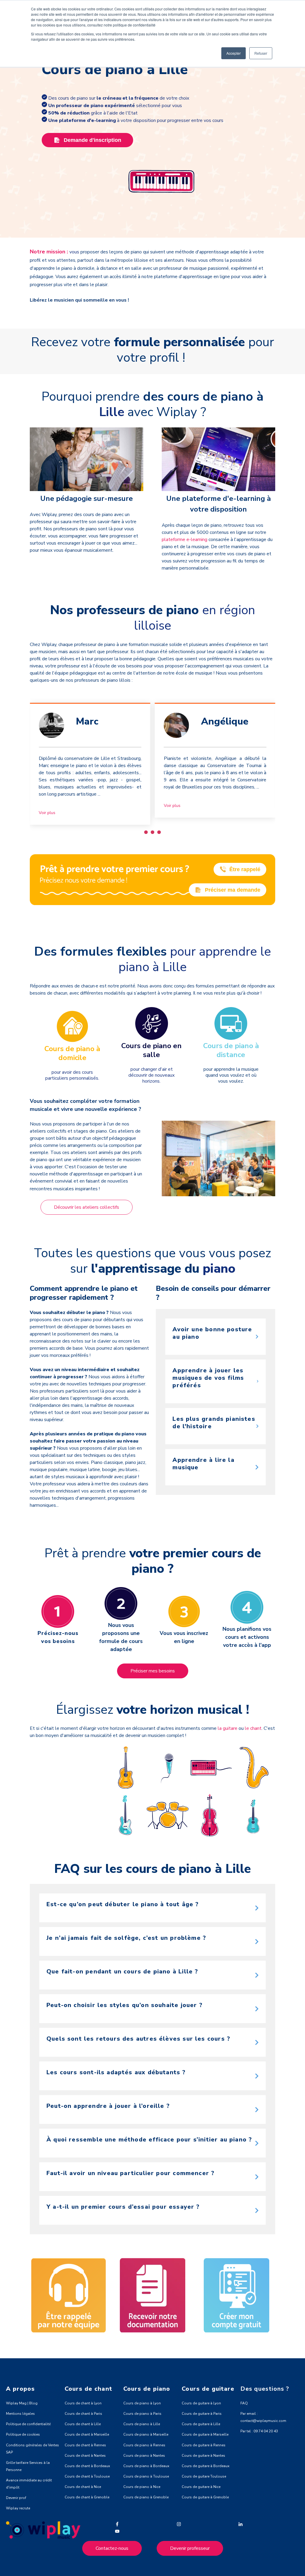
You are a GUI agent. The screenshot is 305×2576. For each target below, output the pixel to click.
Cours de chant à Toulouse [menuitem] (87, 2476)
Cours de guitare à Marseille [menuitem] (205, 2434)
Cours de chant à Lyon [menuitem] (83, 2403)
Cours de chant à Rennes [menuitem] (85, 2445)
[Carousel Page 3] (159, 832)
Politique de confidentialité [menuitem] (28, 2424)
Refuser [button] (261, 53)
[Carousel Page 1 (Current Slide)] (146, 832)
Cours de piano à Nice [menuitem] (142, 2487)
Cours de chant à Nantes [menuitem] (85, 2456)
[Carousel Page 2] (152, 832)
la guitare (228, 1728)
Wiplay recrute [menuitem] (18, 2508)
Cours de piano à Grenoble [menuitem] (146, 2497)
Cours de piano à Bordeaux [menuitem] (146, 2466)
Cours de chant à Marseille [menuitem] (87, 2434)
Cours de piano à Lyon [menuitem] (142, 2403)
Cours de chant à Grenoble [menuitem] (87, 2497)
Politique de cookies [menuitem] (23, 2434)
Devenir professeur (190, 2548)
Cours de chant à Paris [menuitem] (83, 2414)
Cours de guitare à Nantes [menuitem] (203, 2456)
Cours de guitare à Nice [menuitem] (201, 2487)
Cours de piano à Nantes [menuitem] (144, 2456)
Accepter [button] (234, 53)
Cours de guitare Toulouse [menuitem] (204, 2476)
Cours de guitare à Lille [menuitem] (201, 2424)
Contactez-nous (112, 2548)
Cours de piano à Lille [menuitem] (142, 2424)
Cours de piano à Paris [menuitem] (142, 2414)
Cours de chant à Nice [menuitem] (83, 2487)
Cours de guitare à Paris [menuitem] (202, 2414)
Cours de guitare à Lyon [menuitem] (201, 2403)
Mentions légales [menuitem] (20, 2414)
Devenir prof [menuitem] (16, 2498)
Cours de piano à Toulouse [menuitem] (146, 2476)
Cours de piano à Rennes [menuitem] (144, 2445)
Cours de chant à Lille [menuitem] (83, 2424)
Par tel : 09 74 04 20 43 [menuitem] (259, 2431)
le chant (253, 1728)
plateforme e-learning (185, 540)
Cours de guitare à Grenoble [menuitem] (205, 2497)
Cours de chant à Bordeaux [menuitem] (87, 2466)
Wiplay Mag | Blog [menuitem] (22, 2403)
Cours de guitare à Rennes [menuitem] (204, 2445)
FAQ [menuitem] (244, 2403)
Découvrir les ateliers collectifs (87, 1207)
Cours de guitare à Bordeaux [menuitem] (206, 2466)
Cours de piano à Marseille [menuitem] (146, 2434)
